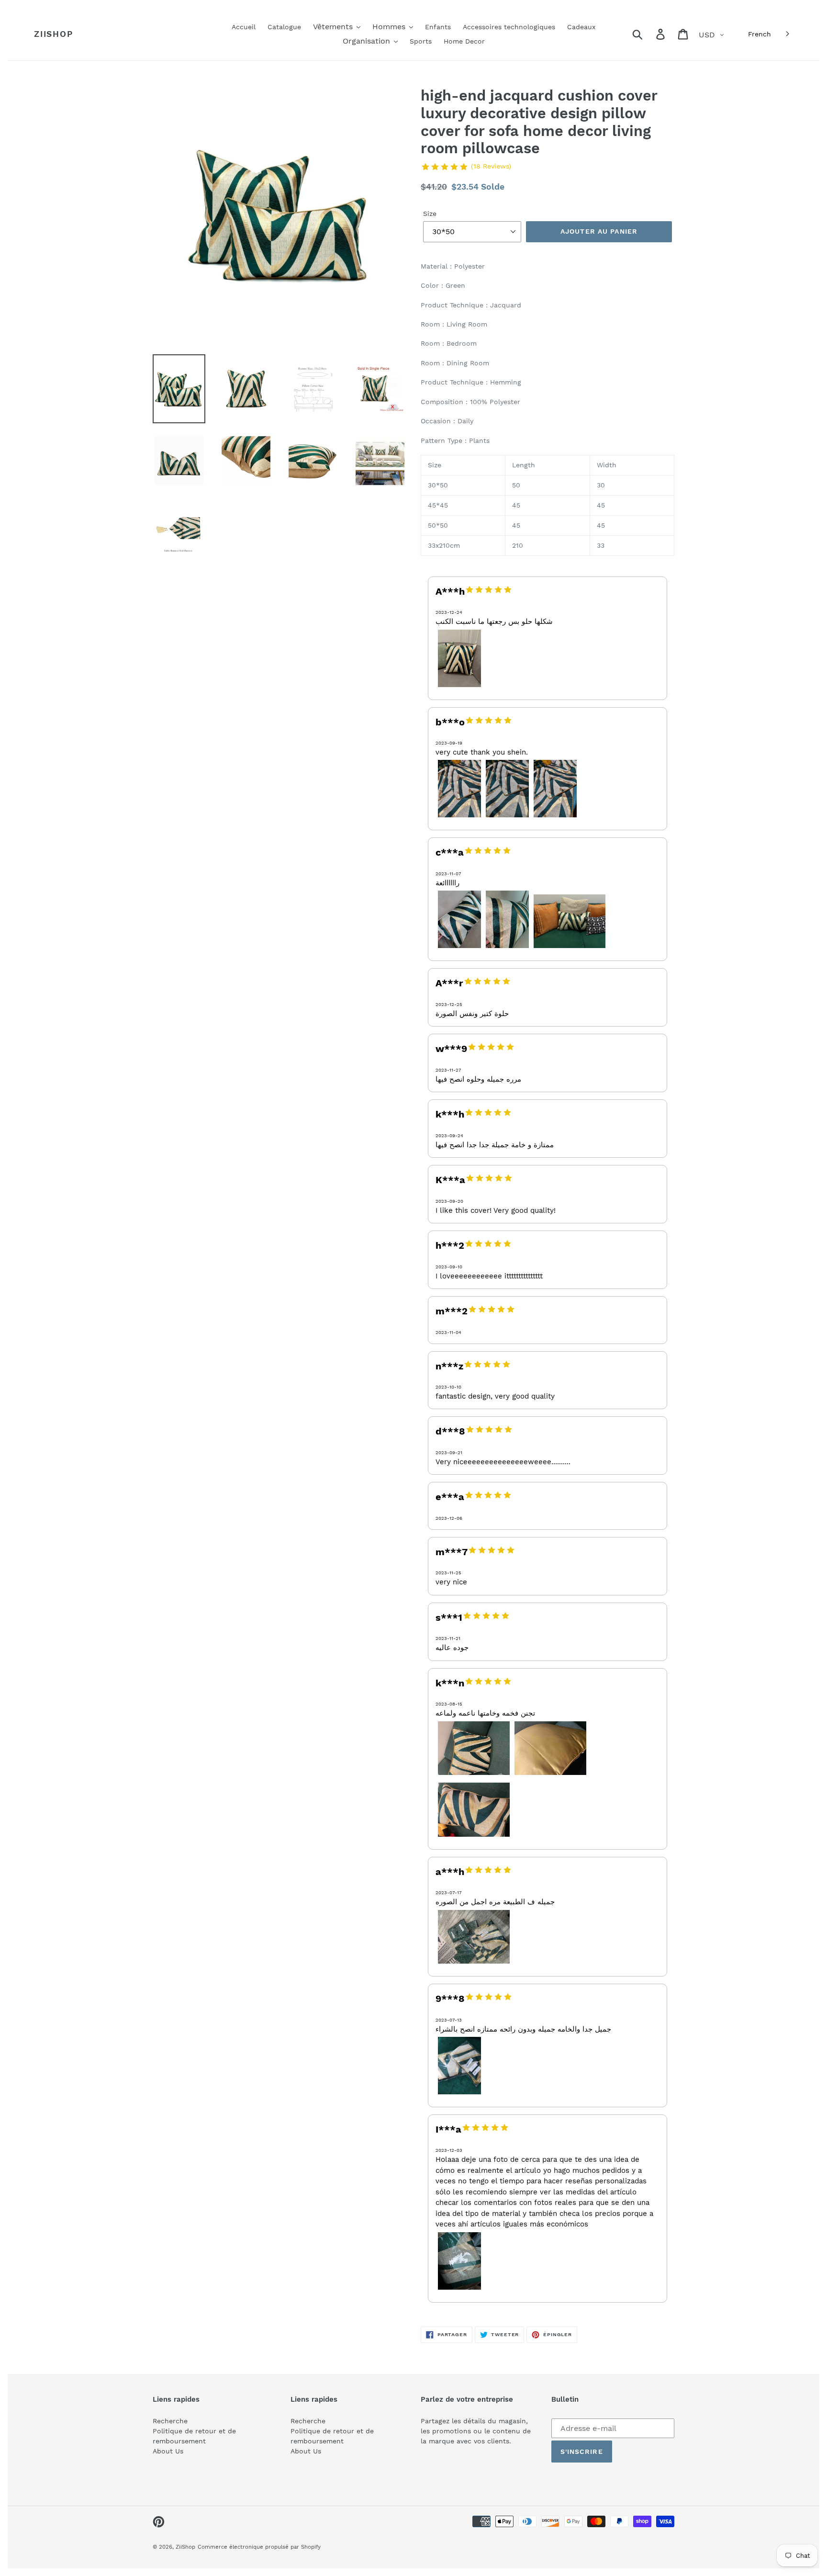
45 (516, 505)
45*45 (438, 505)
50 (516, 485)
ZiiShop (53, 34)
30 (601, 485)
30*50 (438, 485)
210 (518, 545)
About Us (168, 2451)
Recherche (170, 2421)
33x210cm (444, 545)
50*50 (438, 525)
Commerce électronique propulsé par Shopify (259, 2547)
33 (601, 545)
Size (430, 214)
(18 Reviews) (491, 166)
